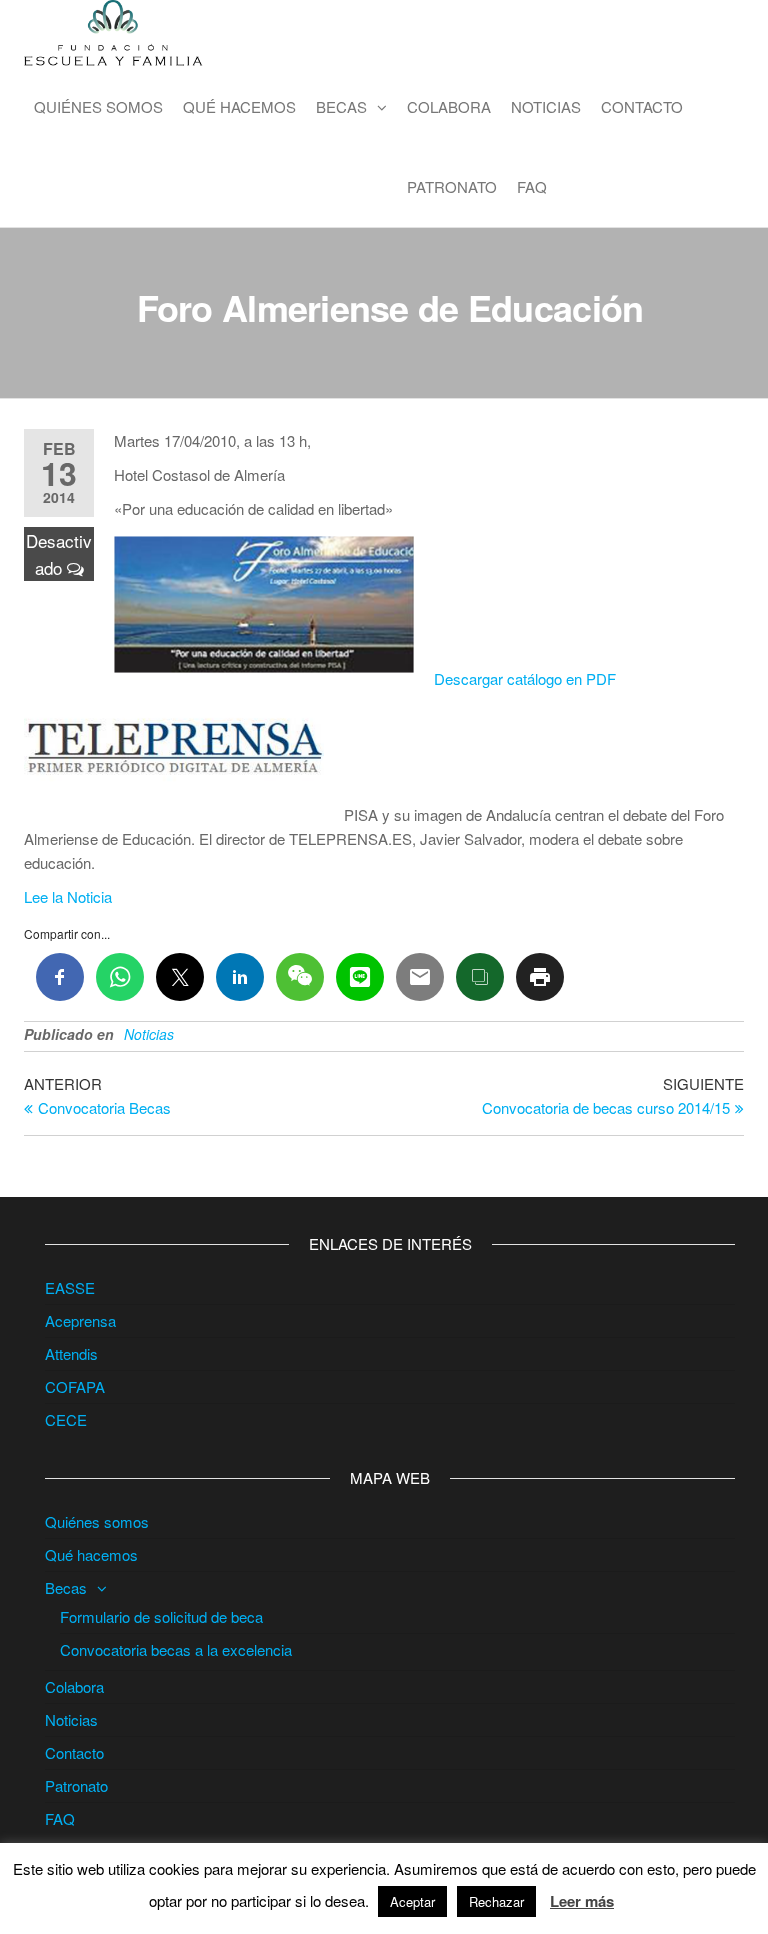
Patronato (452, 186)
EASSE (70, 1287)
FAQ (532, 186)
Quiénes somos (98, 106)
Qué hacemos (239, 106)
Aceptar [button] (412, 1901)
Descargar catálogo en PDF (525, 678)
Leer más (582, 1901)
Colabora (449, 106)
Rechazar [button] (496, 1901)
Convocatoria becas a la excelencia (176, 1649)
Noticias (546, 106)
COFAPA (75, 1386)
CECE (66, 1419)
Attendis (71, 1353)
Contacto (642, 106)
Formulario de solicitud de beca (161, 1616)
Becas (341, 106)
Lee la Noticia (68, 896)
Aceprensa (80, 1320)
